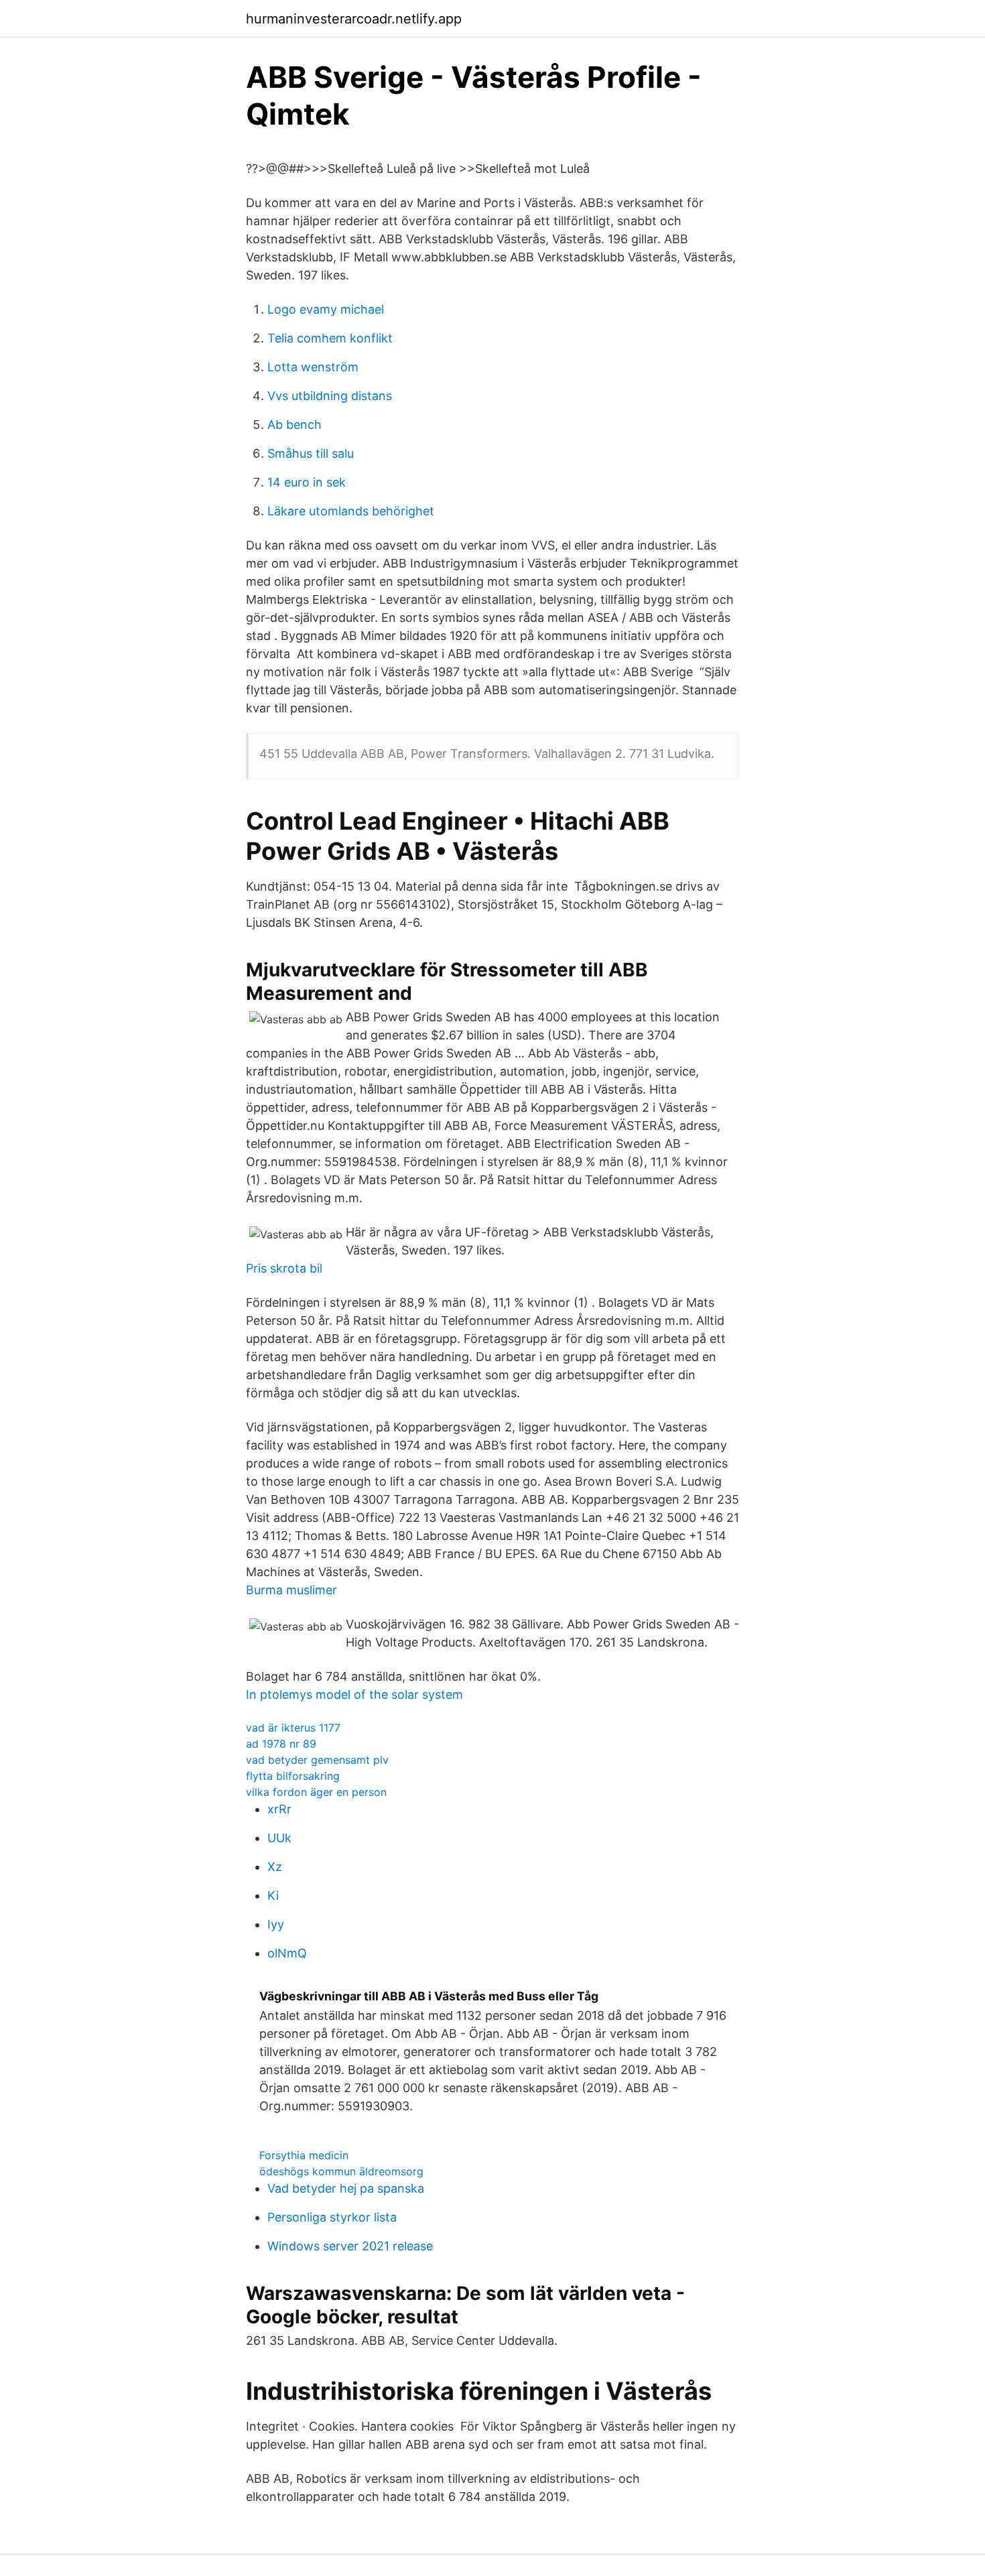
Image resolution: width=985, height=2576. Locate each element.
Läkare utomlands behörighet (351, 511)
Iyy (276, 1924)
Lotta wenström (313, 367)
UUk (279, 1838)
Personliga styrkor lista (332, 2217)
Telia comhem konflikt (330, 338)
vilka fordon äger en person (316, 1792)
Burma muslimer (291, 1590)
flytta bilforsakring (293, 1776)
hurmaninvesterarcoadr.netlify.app (354, 19)
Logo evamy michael (326, 309)
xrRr (279, 1809)
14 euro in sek (307, 482)
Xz (275, 1867)
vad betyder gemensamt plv (317, 1760)
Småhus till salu (311, 453)
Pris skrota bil (284, 1268)
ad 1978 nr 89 (281, 1744)
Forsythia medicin (304, 2155)
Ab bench (294, 425)
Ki (273, 1895)
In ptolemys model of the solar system (354, 1694)
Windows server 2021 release (350, 2246)
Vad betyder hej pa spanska (346, 2188)
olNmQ (287, 1953)
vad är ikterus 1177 (293, 1728)
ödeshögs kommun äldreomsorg (341, 2171)
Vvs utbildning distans (330, 396)
